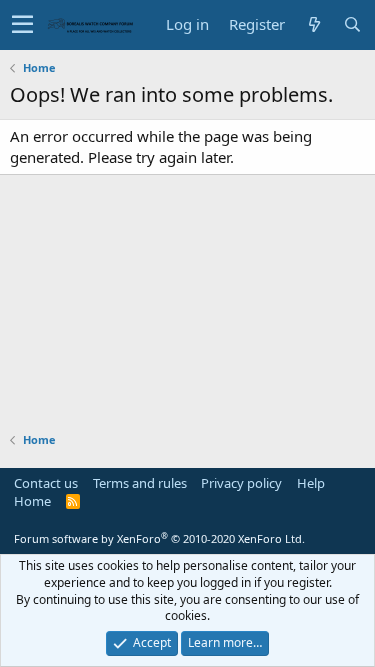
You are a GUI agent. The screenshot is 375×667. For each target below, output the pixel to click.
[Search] (352, 24)
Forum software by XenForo (159, 538)
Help (311, 483)
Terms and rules (140, 483)
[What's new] (314, 24)
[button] (22, 25)
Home (32, 501)
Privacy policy (241, 483)
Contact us (46, 483)
